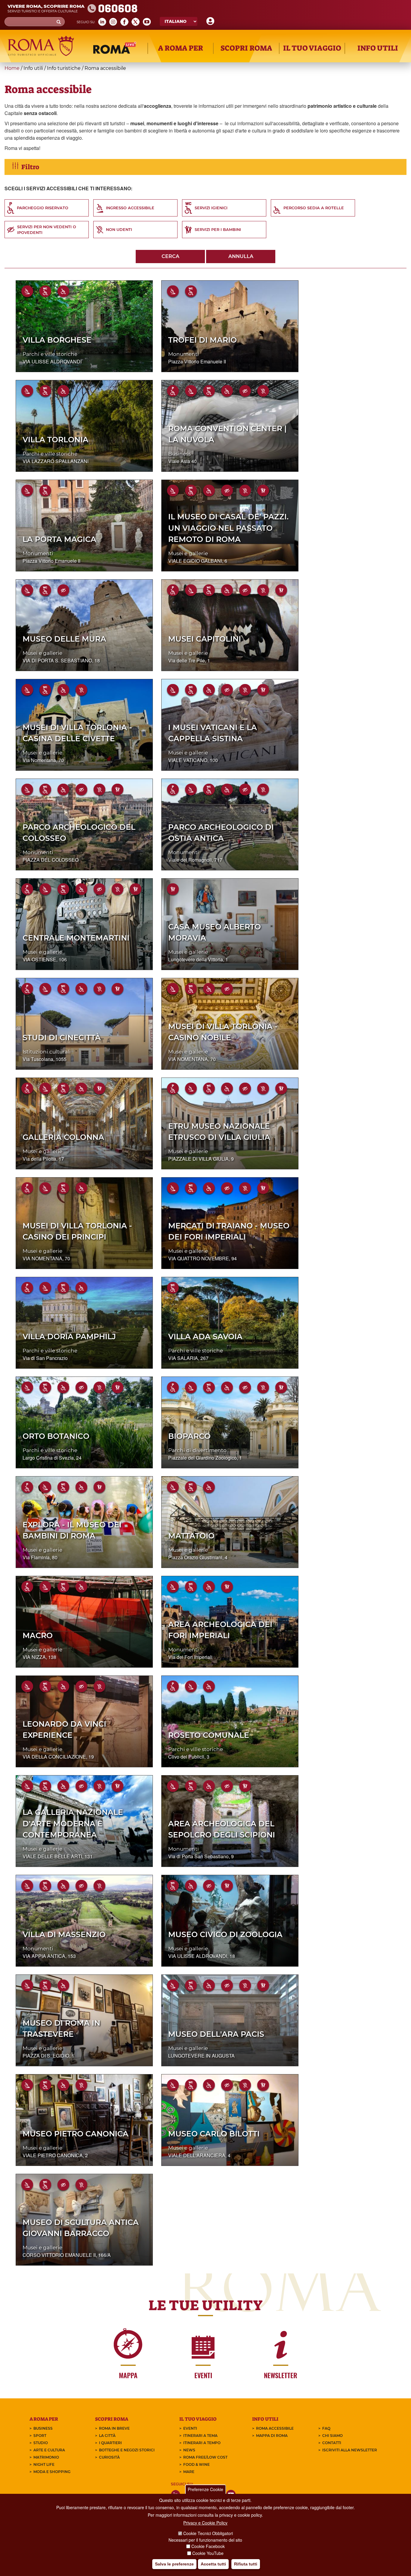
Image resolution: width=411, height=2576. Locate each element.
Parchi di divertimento (197, 1450)
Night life (44, 2464)
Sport (40, 2436)
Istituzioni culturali (47, 1052)
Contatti (332, 2443)
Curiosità (109, 2457)
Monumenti (184, 354)
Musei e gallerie (188, 553)
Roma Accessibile (275, 2428)
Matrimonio (46, 2457)
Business (179, 454)
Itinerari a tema (200, 2436)
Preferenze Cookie (205, 2489)
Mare (189, 2472)
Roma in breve (114, 2428)
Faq (326, 2428)
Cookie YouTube (208, 2553)
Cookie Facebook (208, 2546)
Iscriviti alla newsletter (350, 2450)
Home (12, 68)
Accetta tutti (213, 2564)
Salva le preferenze (174, 2564)
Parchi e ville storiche (50, 354)
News (189, 2450)
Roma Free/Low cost (205, 2457)
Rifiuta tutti (246, 2564)
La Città (107, 2436)
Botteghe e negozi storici (127, 2450)
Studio (41, 2443)
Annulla (241, 256)
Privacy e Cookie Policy (205, 2523)
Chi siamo (332, 2436)
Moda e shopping (52, 2472)
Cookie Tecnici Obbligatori (208, 2534)
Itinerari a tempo (202, 2443)
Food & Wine (196, 2464)
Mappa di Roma (272, 2436)
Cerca (170, 256)
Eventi (190, 2428)
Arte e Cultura (49, 2450)
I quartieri (110, 2443)
